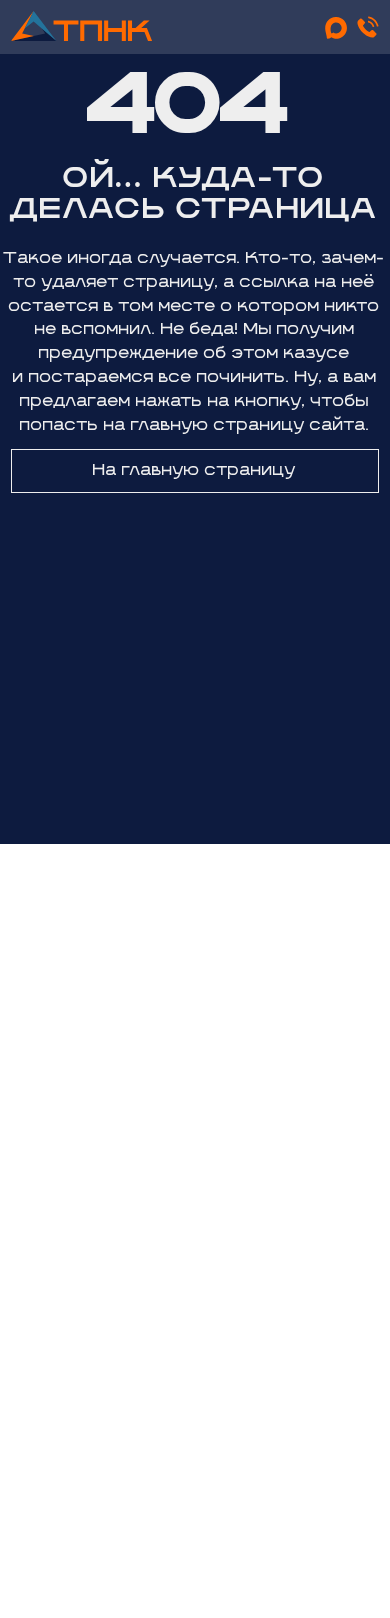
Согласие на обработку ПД (197, 1536)
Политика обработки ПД (197, 1507)
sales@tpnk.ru (192, 1126)
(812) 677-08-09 (193, 1057)
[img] (81, 26)
